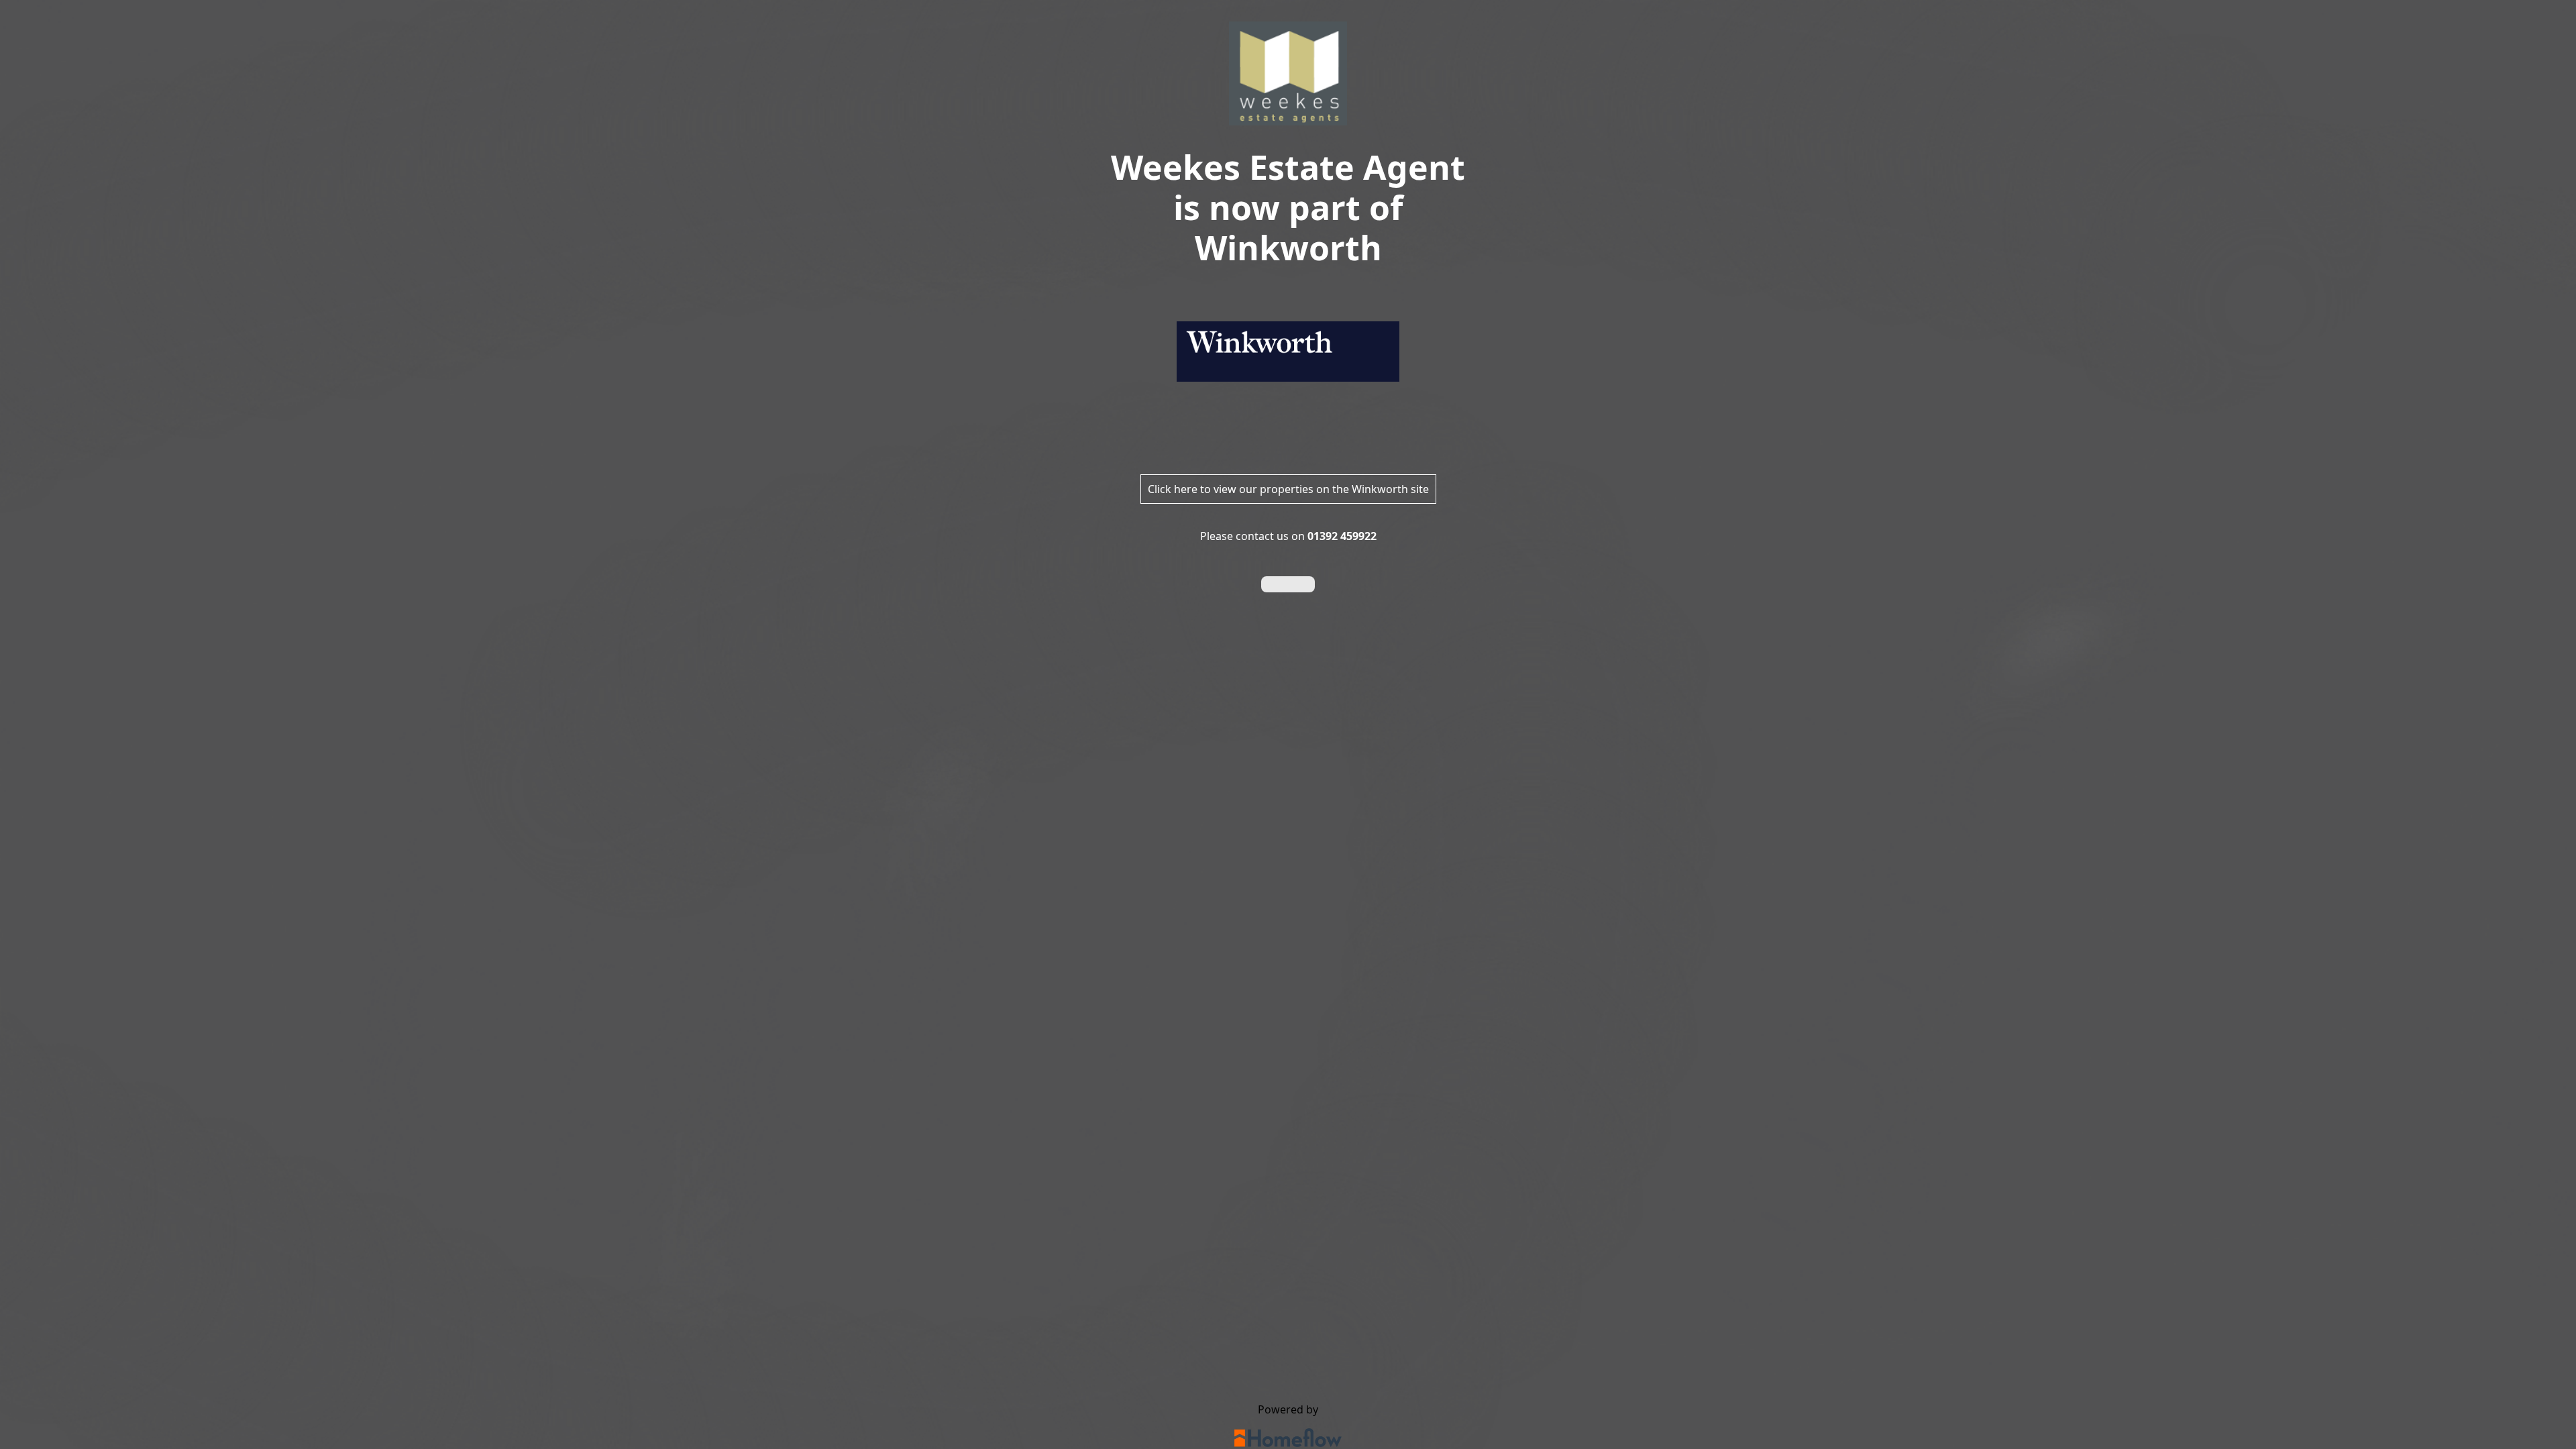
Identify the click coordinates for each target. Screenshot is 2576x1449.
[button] (1288, 584)
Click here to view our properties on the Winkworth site (1288, 489)
